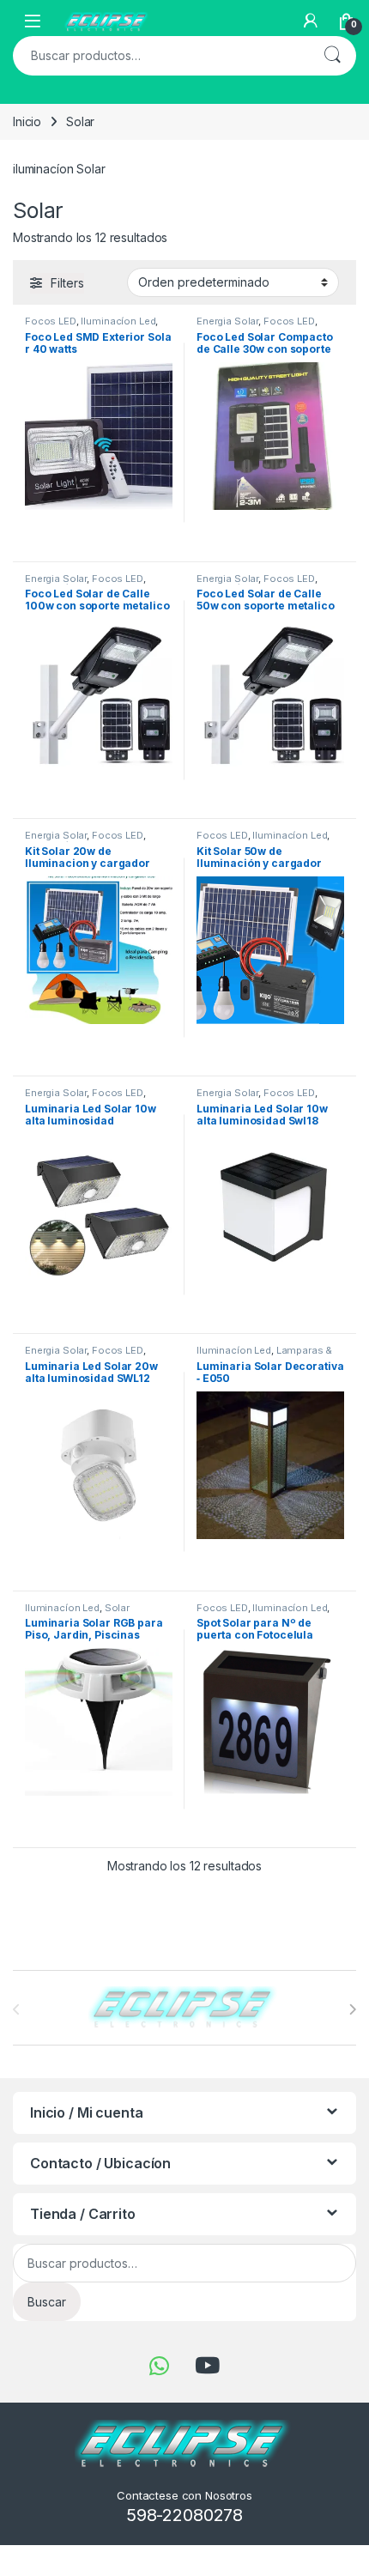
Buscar (332, 56)
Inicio (27, 121)
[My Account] (311, 21)
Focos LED (289, 321)
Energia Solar (227, 579)
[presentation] (352, 2009)
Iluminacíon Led (118, 321)
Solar (117, 1608)
